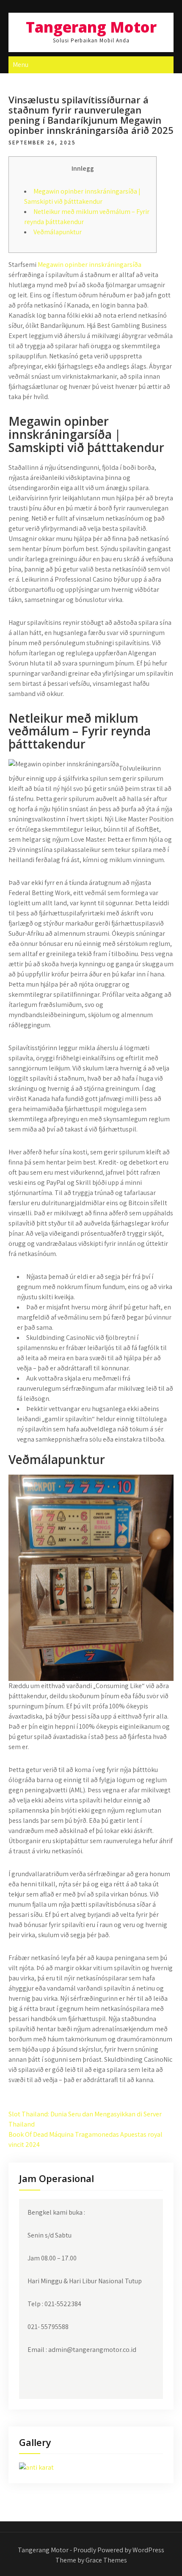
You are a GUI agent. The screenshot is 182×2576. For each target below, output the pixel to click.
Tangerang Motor (91, 27)
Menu (21, 65)
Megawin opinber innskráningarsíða (90, 265)
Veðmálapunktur (58, 232)
